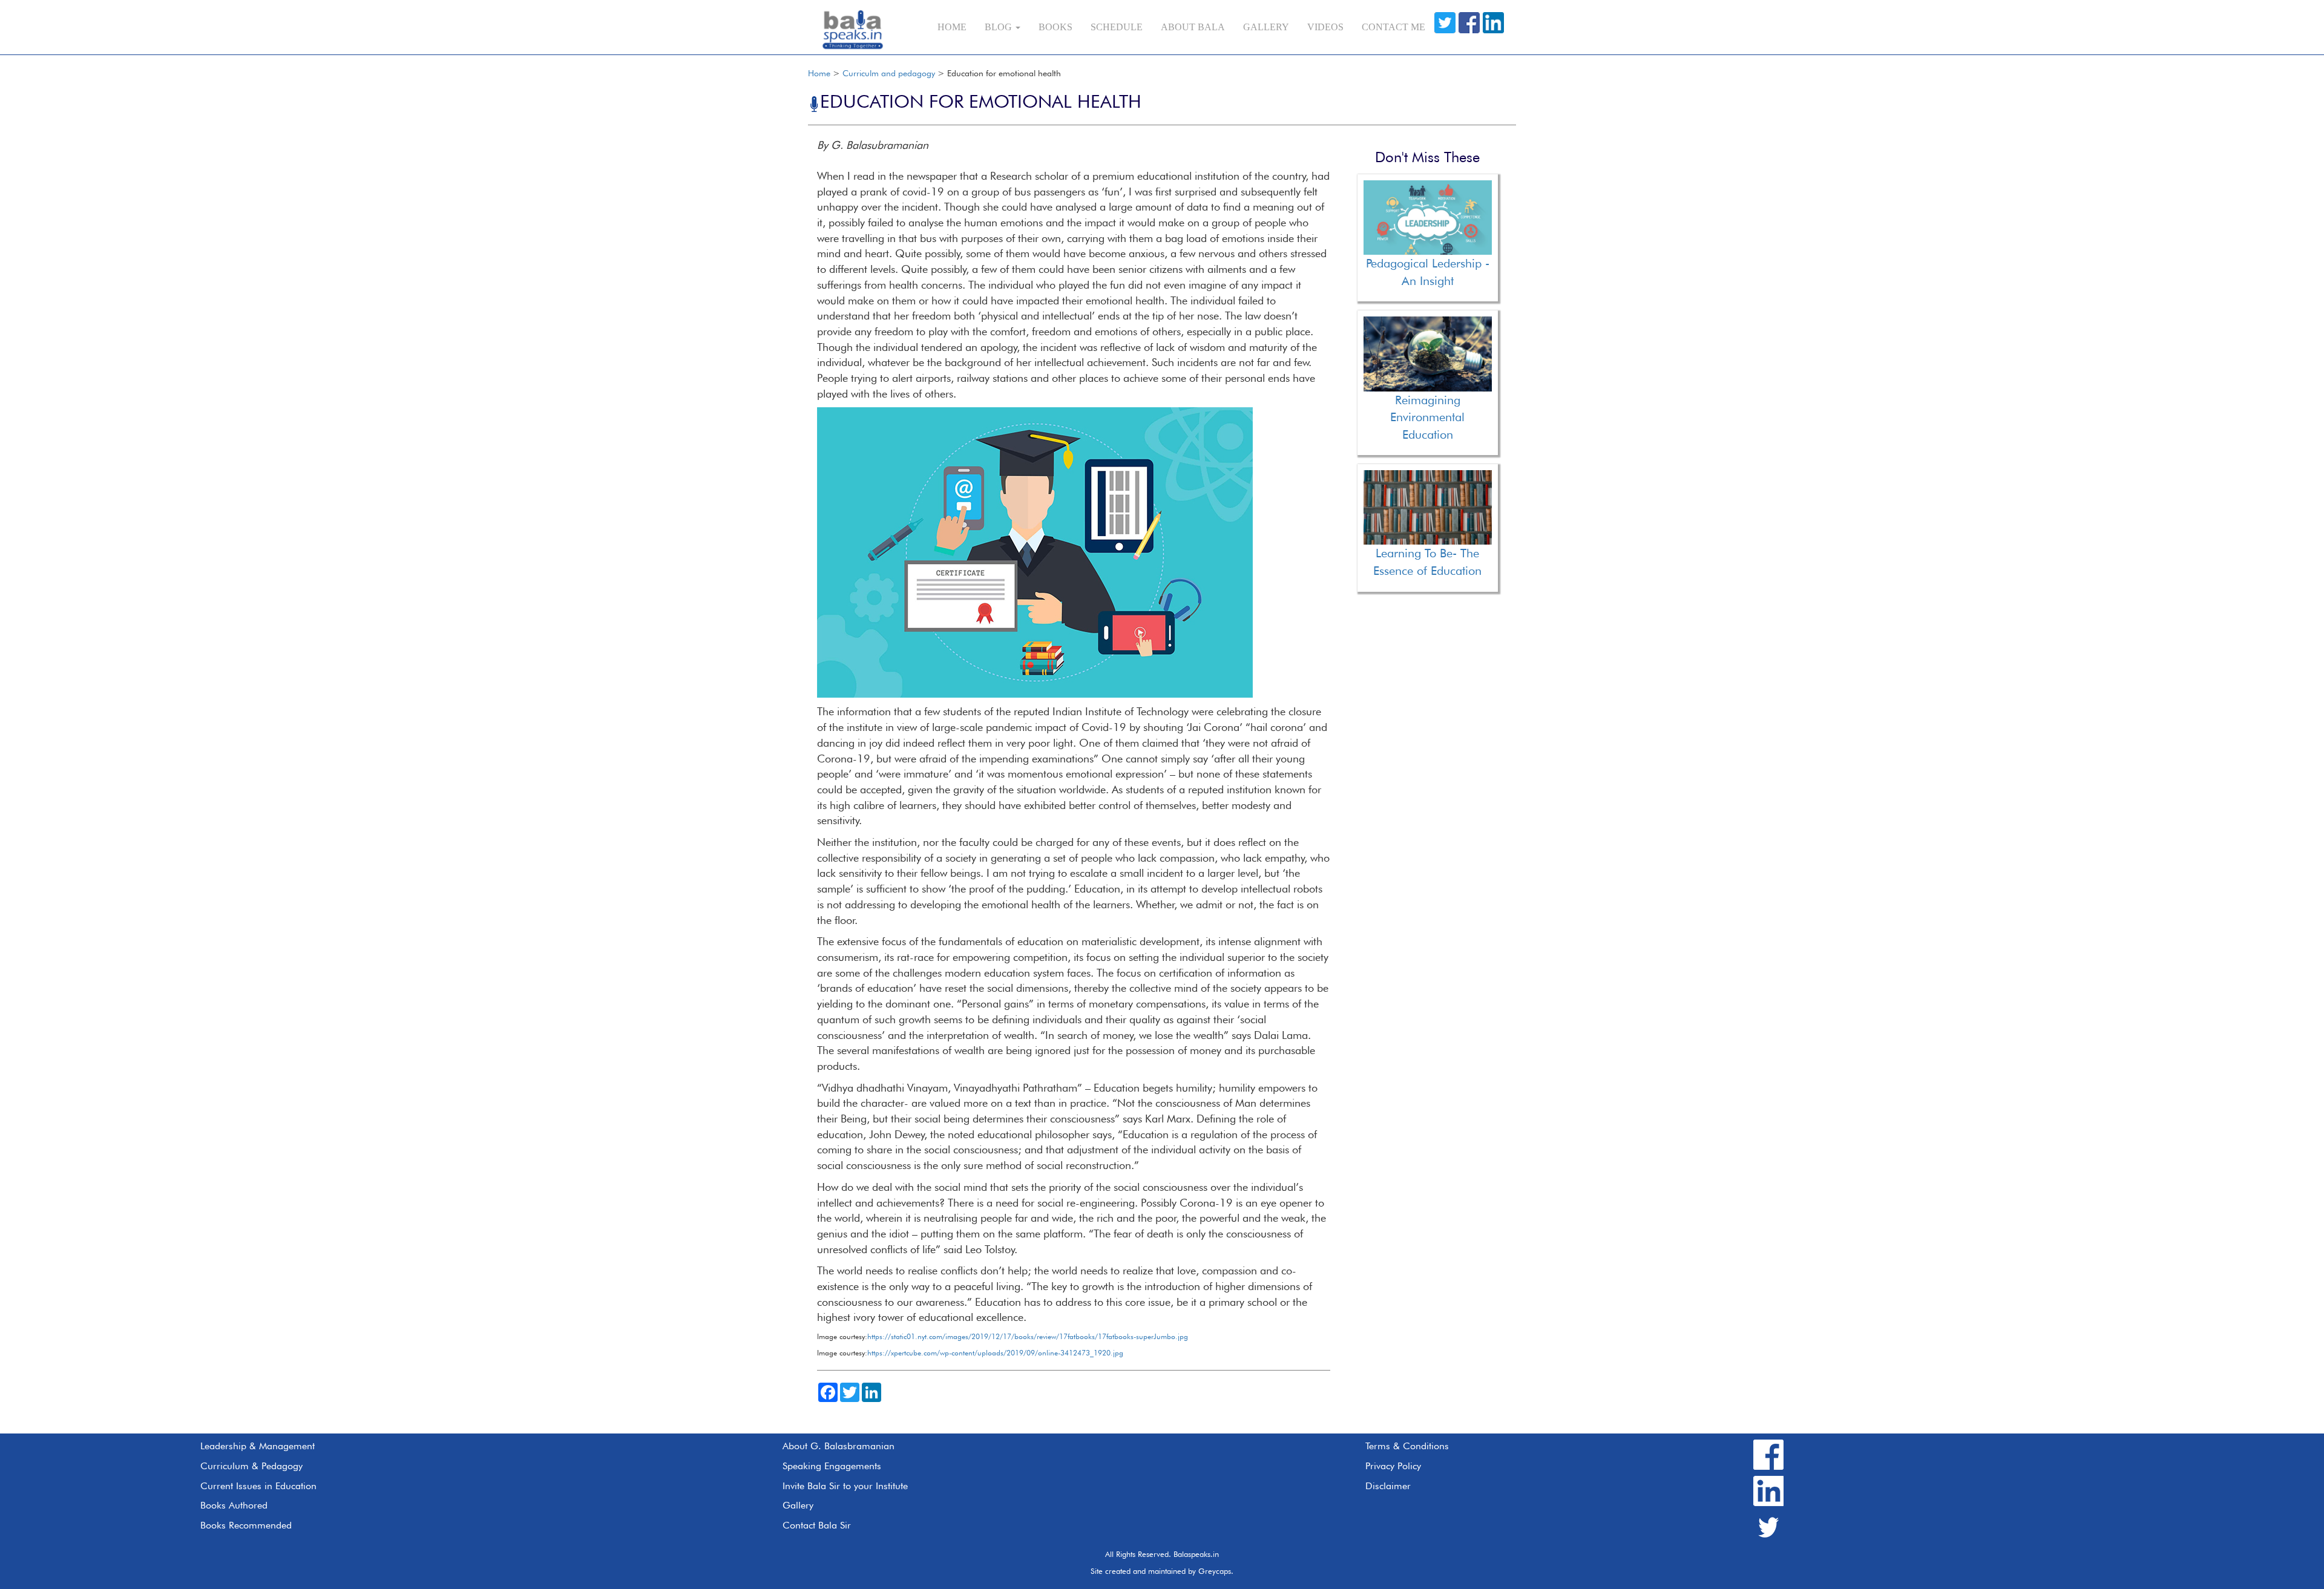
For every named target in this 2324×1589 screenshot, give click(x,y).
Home (952, 27)
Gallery (1266, 27)
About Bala (1193, 27)
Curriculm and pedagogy (889, 73)
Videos (1325, 27)
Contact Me (1393, 27)
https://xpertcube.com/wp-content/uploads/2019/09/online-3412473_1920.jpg (995, 1353)
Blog (1000, 27)
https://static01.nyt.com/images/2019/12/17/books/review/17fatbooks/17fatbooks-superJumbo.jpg (1028, 1336)
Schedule (1117, 27)
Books (1055, 27)
